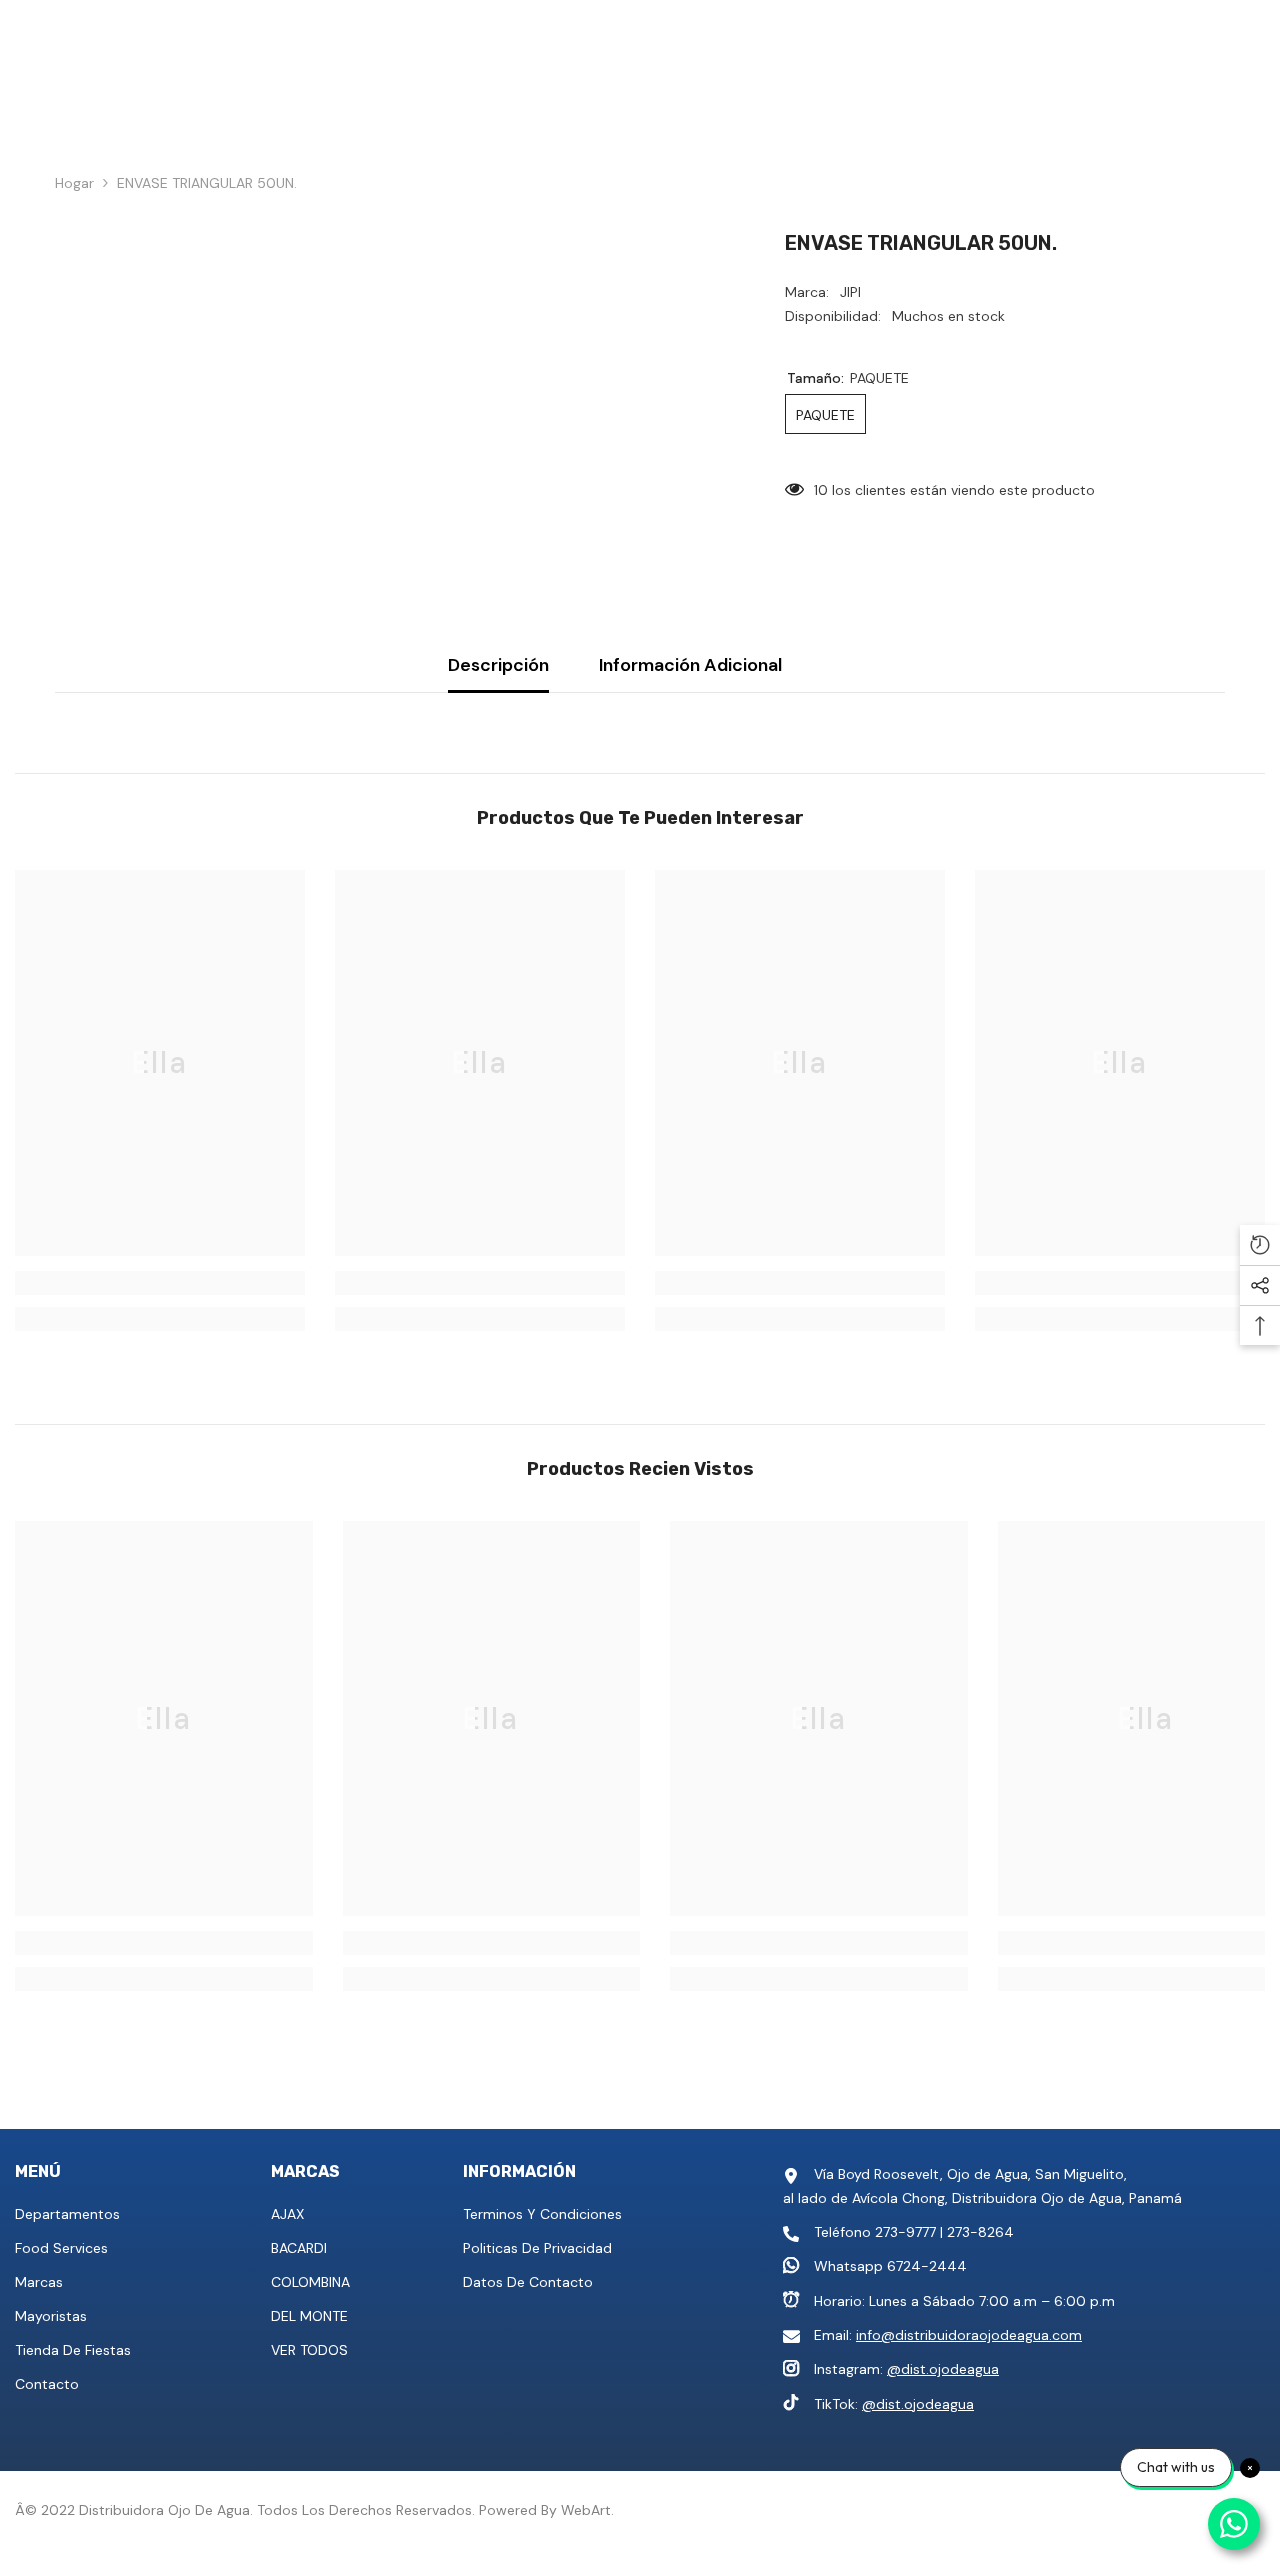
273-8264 (980, 2232)
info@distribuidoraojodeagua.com (969, 2335)
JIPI (850, 292)
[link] (160, 1283)
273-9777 (905, 2232)
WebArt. (587, 2510)
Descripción (498, 665)
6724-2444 (927, 2266)
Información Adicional (690, 665)
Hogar (74, 183)
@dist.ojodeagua (943, 2369)
